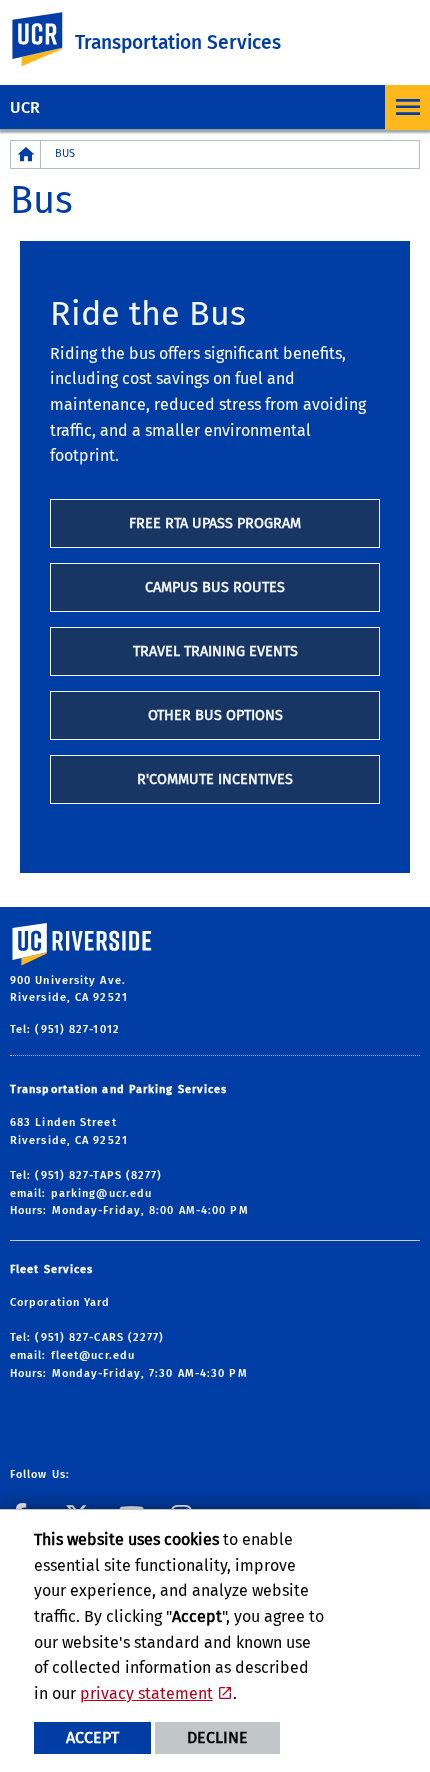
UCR (25, 107)
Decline (217, 1737)
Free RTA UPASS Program (215, 523)
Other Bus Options (215, 715)
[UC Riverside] (49, 39)
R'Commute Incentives (215, 779)
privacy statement (146, 1693)
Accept (92, 1737)
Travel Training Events (215, 651)
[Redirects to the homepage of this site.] (26, 154)
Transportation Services (178, 42)
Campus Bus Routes (215, 587)
